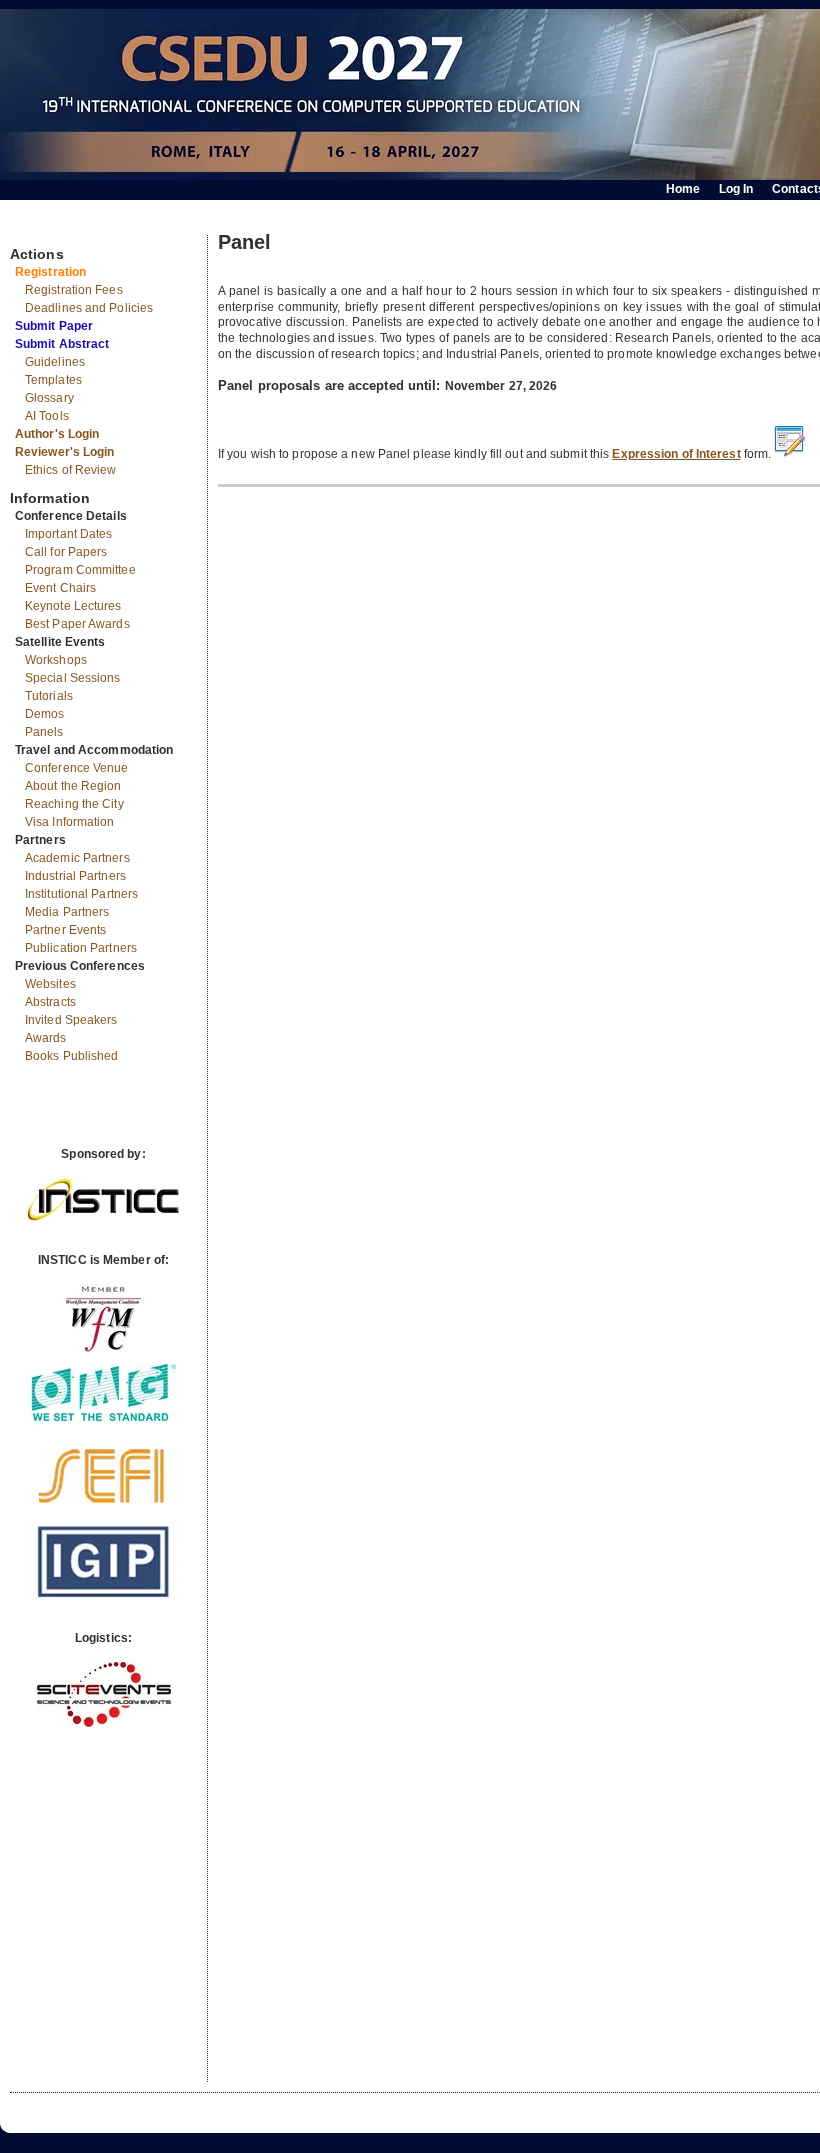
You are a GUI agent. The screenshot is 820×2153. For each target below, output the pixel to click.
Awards (46, 1038)
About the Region (73, 786)
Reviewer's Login (65, 452)
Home (683, 189)
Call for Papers (66, 552)
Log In (736, 189)
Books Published (72, 1056)
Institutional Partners (81, 894)
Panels (44, 732)
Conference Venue (77, 768)
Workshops (56, 660)
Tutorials (49, 696)
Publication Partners (81, 948)
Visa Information (70, 822)
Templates (53, 380)
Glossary (49, 398)
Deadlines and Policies (89, 308)
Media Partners (67, 912)
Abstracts (50, 1002)
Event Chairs (60, 588)
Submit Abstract (62, 344)
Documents (31, 227)
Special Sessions (73, 678)
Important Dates (69, 534)
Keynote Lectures (73, 606)
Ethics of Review (71, 470)
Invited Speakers (71, 1020)
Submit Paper (54, 326)
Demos (45, 714)
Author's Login (57, 434)
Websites (50, 984)
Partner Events (65, 930)
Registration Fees (74, 290)
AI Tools (47, 416)
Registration (50, 272)
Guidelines (55, 362)
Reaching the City (74, 804)
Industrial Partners (75, 876)
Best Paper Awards (77, 624)
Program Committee (80, 570)
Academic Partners (77, 858)
